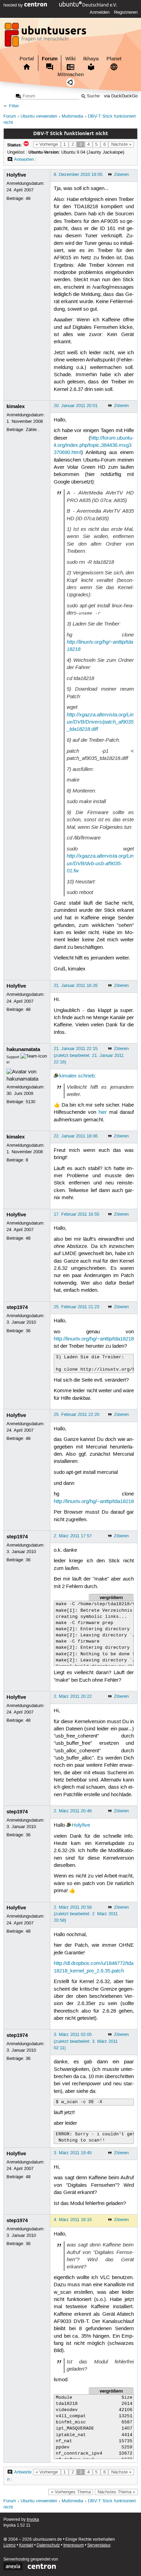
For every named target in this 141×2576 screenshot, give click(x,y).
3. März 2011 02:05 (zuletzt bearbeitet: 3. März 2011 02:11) (86, 2041)
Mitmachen (71, 74)
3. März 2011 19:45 (73, 2153)
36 (28, 1331)
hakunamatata (23, 1049)
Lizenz (10, 2545)
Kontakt (26, 2545)
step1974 (17, 1307)
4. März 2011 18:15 (73, 2220)
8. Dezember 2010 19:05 (78, 175)
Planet (114, 59)
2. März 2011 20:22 (73, 1696)
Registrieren (126, 12)
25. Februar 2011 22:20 (76, 1415)
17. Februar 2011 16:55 (76, 1214)
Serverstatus (99, 2545)
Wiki (70, 59)
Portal (27, 59)
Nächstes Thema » (116, 2492)
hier (103, 1112)
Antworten (24, 159)
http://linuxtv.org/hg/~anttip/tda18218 (94, 1339)
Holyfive (16, 175)
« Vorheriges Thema (71, 2492)
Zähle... (33, 430)
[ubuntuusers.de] (46, 37)
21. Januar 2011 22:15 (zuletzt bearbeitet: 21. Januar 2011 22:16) (89, 1055)
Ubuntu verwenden (39, 116)
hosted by (14, 5)
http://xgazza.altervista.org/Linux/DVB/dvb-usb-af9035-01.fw (100, 863)
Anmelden (100, 12)
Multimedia (72, 116)
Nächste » (121, 144)
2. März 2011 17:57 (73, 1536)
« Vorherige (47, 144)
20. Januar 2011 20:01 (76, 406)
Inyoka (33, 2520)
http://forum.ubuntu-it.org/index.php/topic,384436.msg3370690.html (94, 446)
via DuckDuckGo (121, 96)
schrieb (86, 1076)
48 (28, 199)
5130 (30, 1102)
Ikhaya (91, 59)
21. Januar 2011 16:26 (76, 986)
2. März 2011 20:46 (73, 1811)
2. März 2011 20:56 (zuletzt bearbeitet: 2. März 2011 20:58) (86, 1914)
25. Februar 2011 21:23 (76, 1307)
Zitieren (121, 175)
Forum (50, 59)
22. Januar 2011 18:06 (76, 1136)
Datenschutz (48, 2545)
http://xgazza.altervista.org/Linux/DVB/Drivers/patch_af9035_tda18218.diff (100, 722)
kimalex (16, 406)
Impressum (74, 2545)
